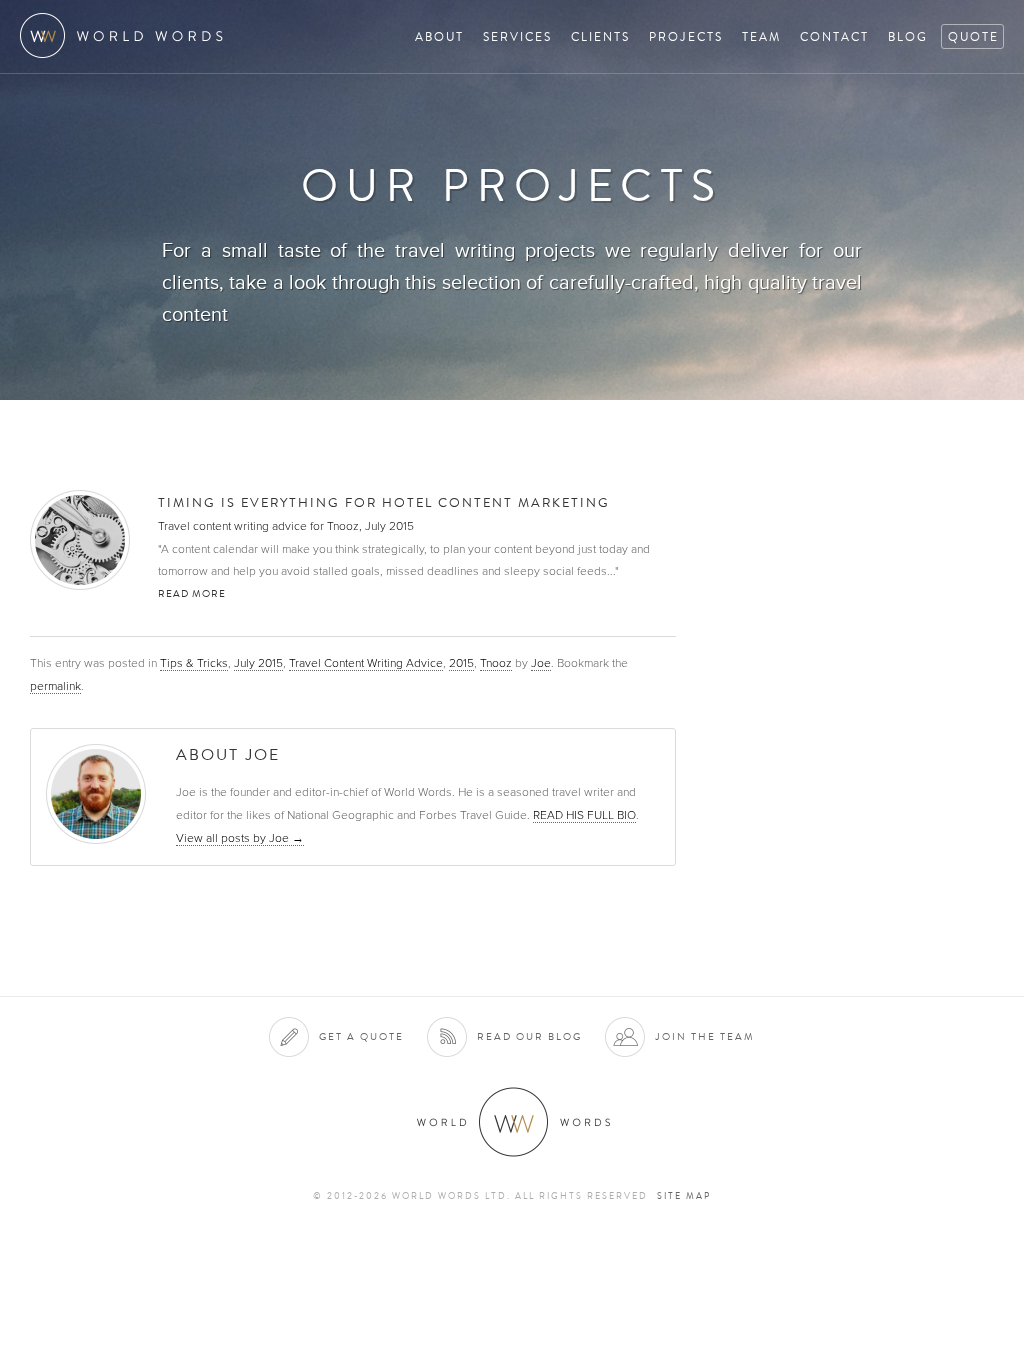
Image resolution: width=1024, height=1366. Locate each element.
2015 (461, 663)
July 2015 (258, 663)
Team (761, 36)
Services (517, 36)
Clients (600, 36)
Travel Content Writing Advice (366, 663)
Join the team (705, 1036)
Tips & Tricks (194, 663)
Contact (834, 36)
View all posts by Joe (240, 838)
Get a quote (361, 1036)
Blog (908, 36)
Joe (541, 663)
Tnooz (496, 663)
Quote (973, 36)
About (439, 36)
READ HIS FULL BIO (584, 815)
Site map (684, 1196)
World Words (127, 35)
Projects (686, 36)
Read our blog (529, 1036)
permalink (55, 686)
